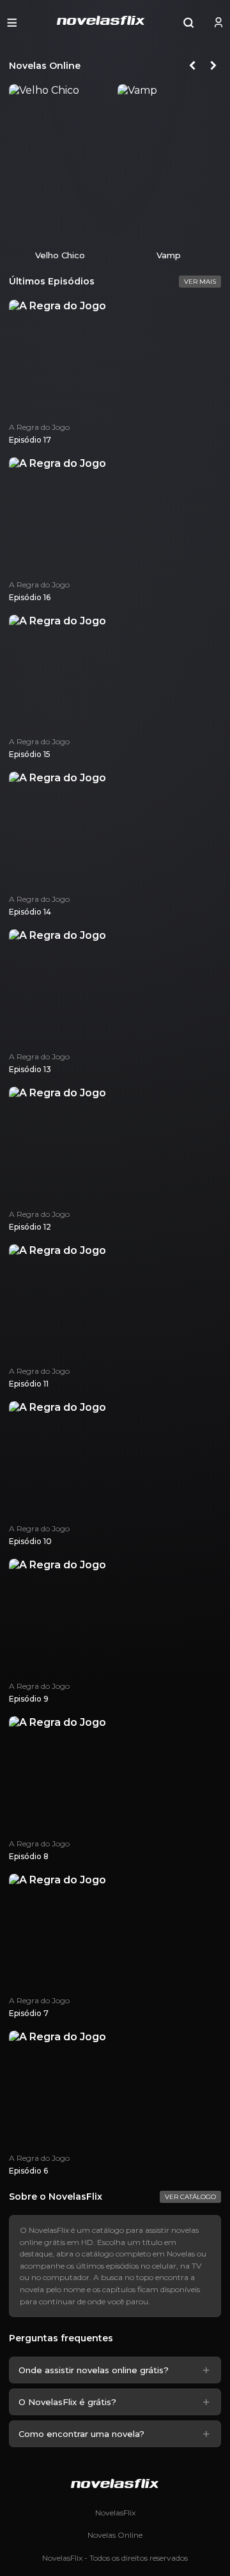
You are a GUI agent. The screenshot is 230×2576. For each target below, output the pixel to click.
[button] (12, 22)
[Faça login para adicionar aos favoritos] (98, 231)
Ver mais (200, 282)
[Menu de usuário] (218, 22)
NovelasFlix (115, 2513)
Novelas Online (115, 2535)
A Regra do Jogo (39, 427)
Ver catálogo (190, 2197)
